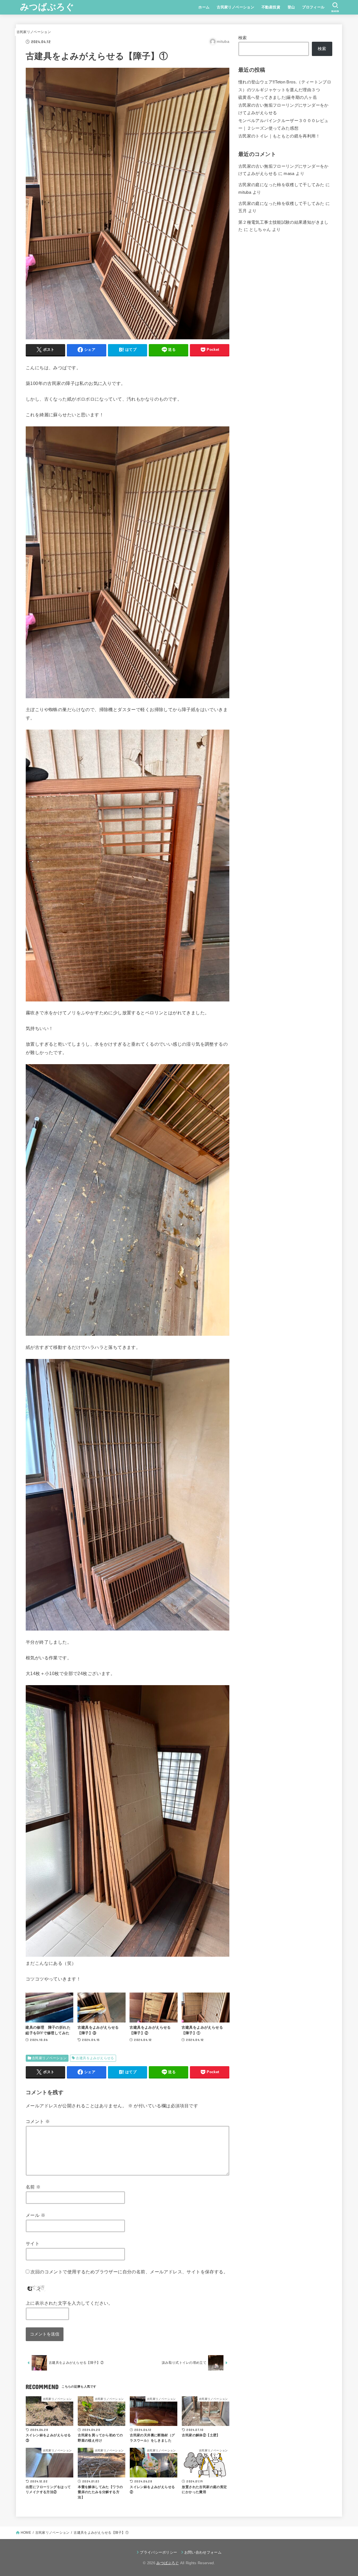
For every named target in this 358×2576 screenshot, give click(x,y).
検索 (243, 38)
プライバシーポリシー (158, 2552)
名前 (33, 2187)
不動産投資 (271, 7)
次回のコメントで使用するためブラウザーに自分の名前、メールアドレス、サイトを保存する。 (129, 2272)
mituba (245, 192)
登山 (291, 7)
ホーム (204, 7)
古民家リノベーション (235, 7)
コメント (38, 2121)
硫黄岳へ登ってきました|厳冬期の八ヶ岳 (278, 97)
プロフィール (313, 7)
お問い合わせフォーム (203, 2552)
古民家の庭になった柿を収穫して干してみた (281, 185)
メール (36, 2215)
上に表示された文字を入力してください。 (69, 2303)
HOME (26, 2533)
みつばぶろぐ (47, 7)
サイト (33, 2243)
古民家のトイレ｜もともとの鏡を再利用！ (279, 136)
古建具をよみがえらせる (95, 2058)
